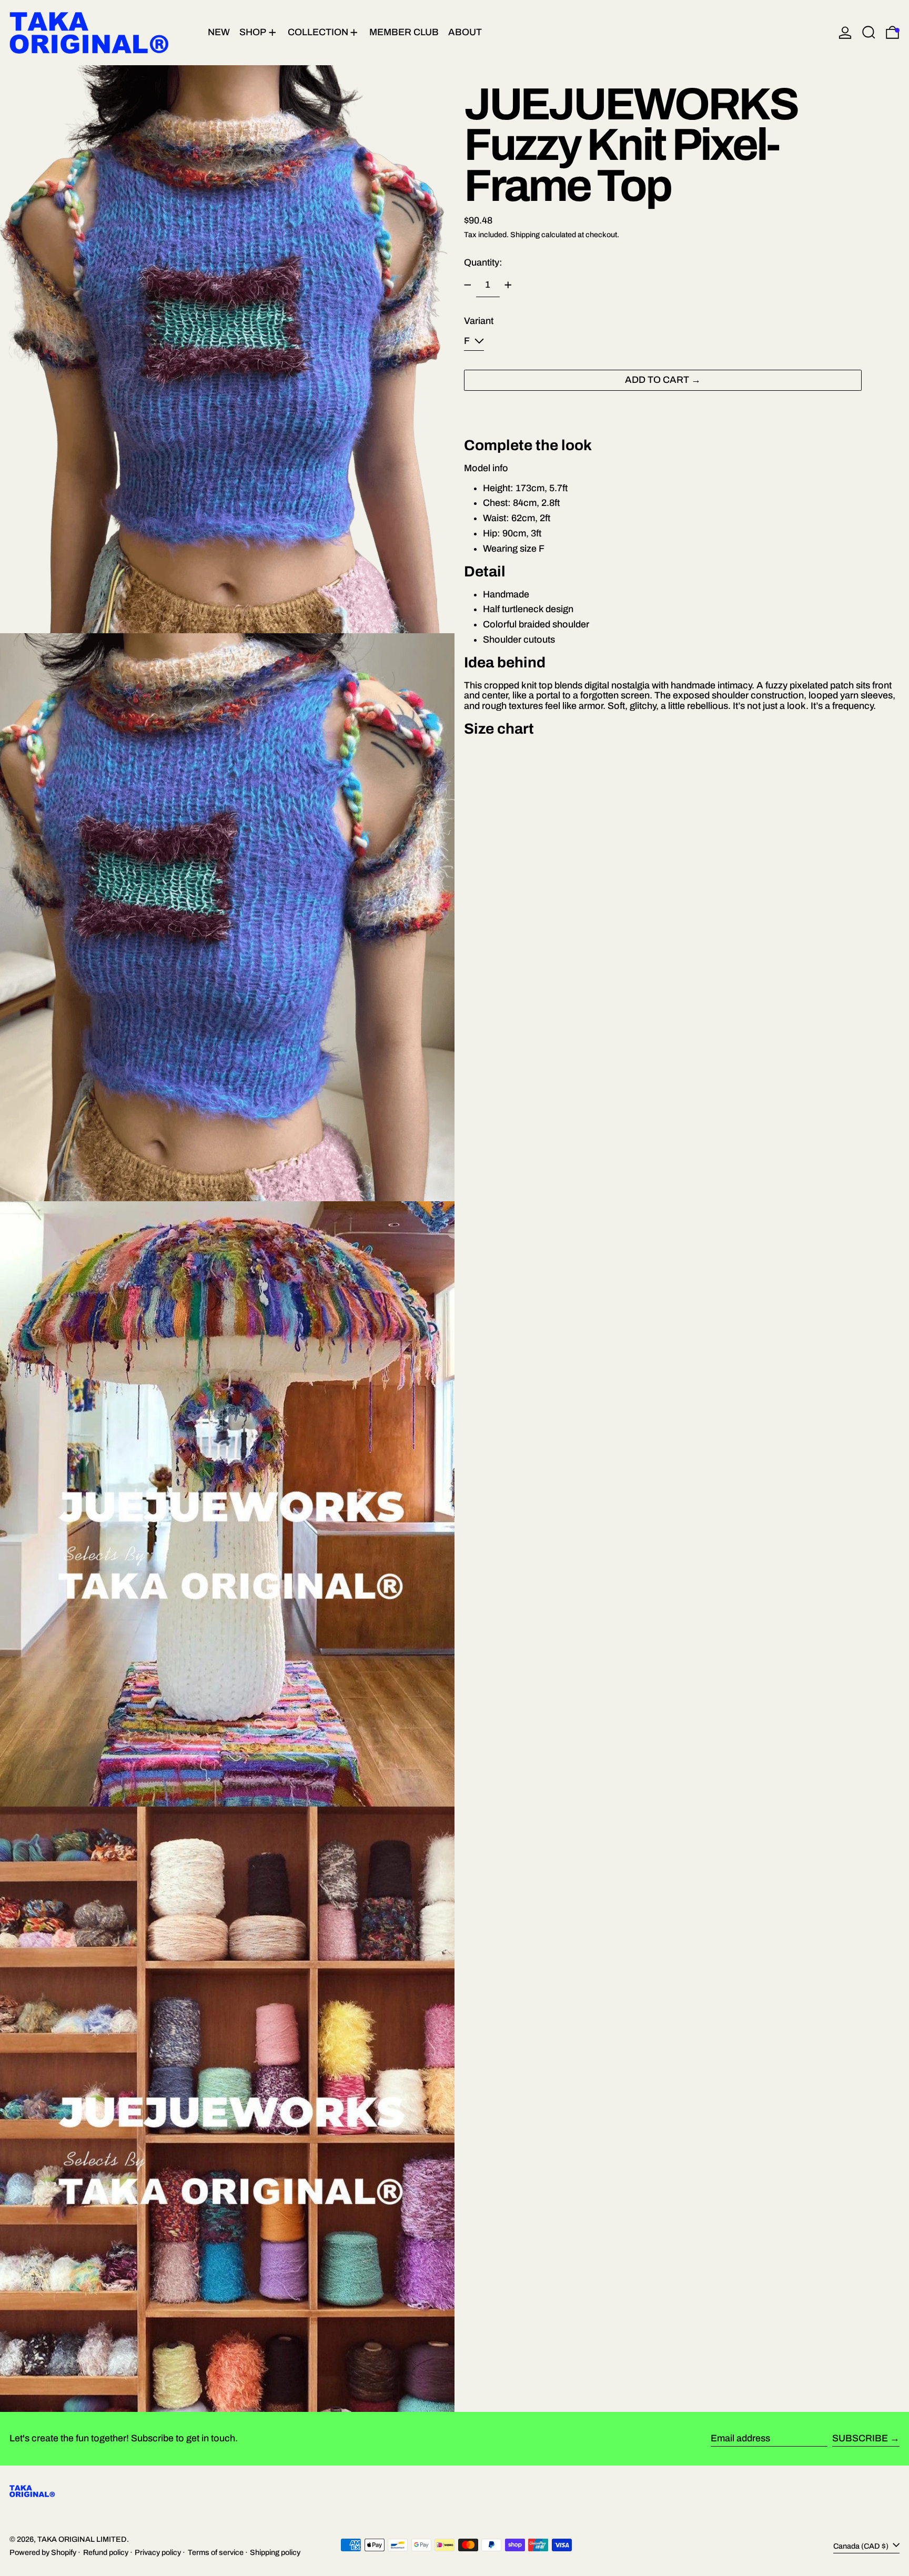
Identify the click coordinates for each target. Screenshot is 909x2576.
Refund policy (106, 2552)
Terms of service (216, 2552)
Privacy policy (158, 2552)
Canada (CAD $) (862, 2546)
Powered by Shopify (43, 2552)
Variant (479, 321)
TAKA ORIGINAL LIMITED (82, 2539)
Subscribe (860, 2438)
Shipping (525, 234)
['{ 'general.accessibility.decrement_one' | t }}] (468, 285)
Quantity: (483, 262)
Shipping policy (275, 2552)
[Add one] (508, 285)
